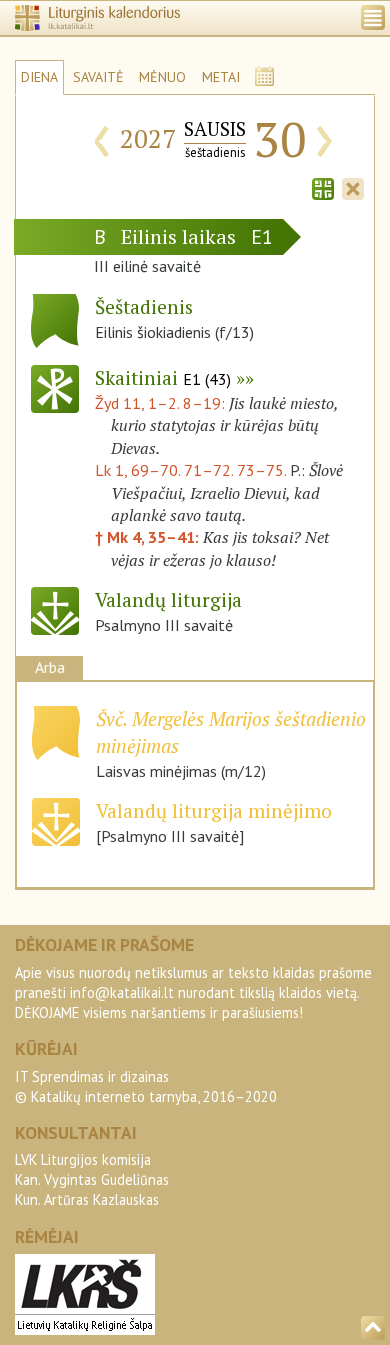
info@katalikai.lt (122, 992)
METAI (221, 77)
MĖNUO (162, 77)
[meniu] (373, 17)
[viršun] (373, 1328)
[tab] (323, 187)
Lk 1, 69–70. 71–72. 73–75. (190, 470)
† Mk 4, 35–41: (149, 537)
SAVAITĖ (98, 77)
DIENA (39, 77)
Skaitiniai (163, 377)
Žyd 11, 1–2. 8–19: (162, 403)
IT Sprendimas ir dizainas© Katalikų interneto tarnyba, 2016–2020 (146, 1086)
